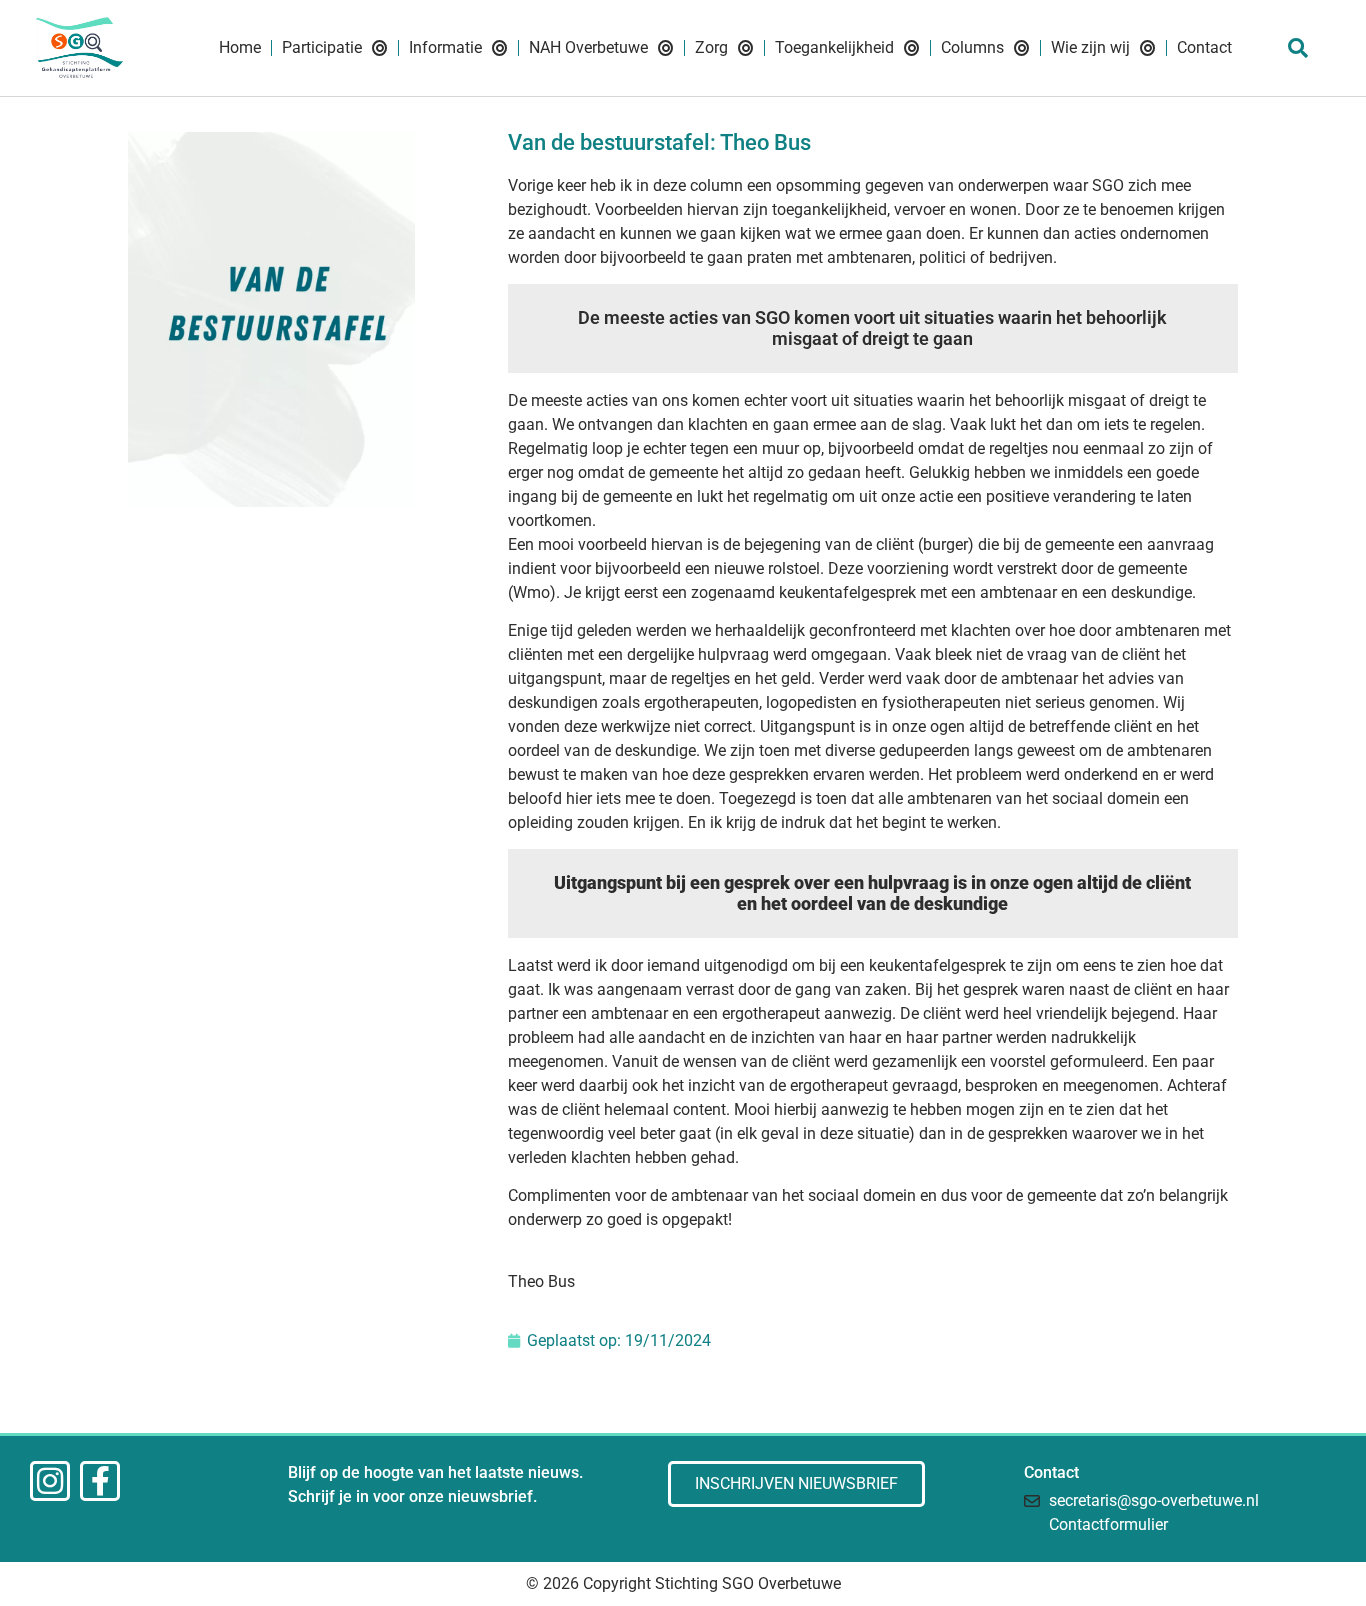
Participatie (322, 47)
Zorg (711, 47)
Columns (972, 47)
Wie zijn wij (1090, 47)
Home (240, 47)
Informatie (445, 47)
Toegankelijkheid (834, 47)
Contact (1204, 47)
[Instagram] (50, 1481)
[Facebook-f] (100, 1481)
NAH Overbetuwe (588, 47)
